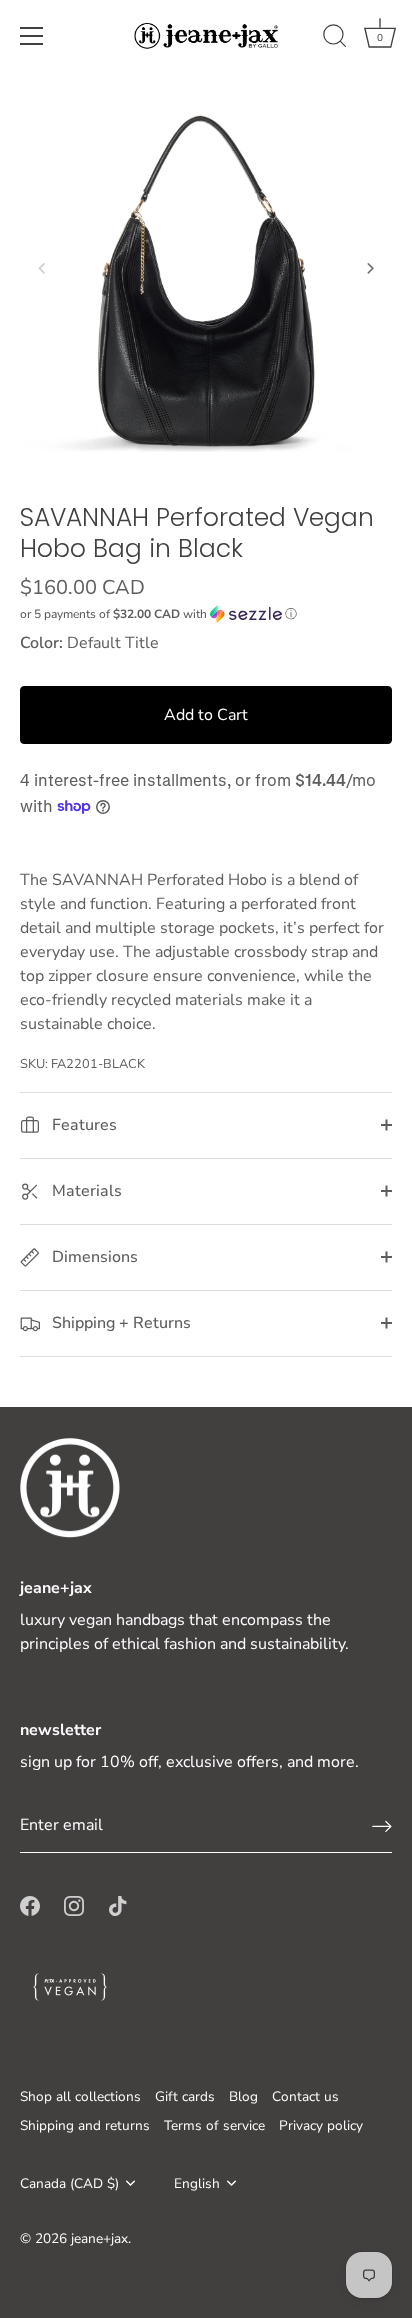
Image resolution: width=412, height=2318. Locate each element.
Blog (243, 2096)
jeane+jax (99, 2238)
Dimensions (93, 1257)
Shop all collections (80, 2096)
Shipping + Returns (119, 1323)
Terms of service (214, 2125)
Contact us (305, 2096)
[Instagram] (74, 1905)
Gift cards (185, 2096)
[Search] (335, 39)
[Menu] (32, 36)
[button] (42, 268)
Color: (41, 643)
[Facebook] (30, 1905)
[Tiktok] (118, 1905)
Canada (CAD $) (69, 2183)
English (197, 2183)
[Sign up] (382, 1825)
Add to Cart (206, 715)
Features (82, 1125)
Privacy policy (321, 2125)
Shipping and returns (85, 2125)
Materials (85, 1191)
